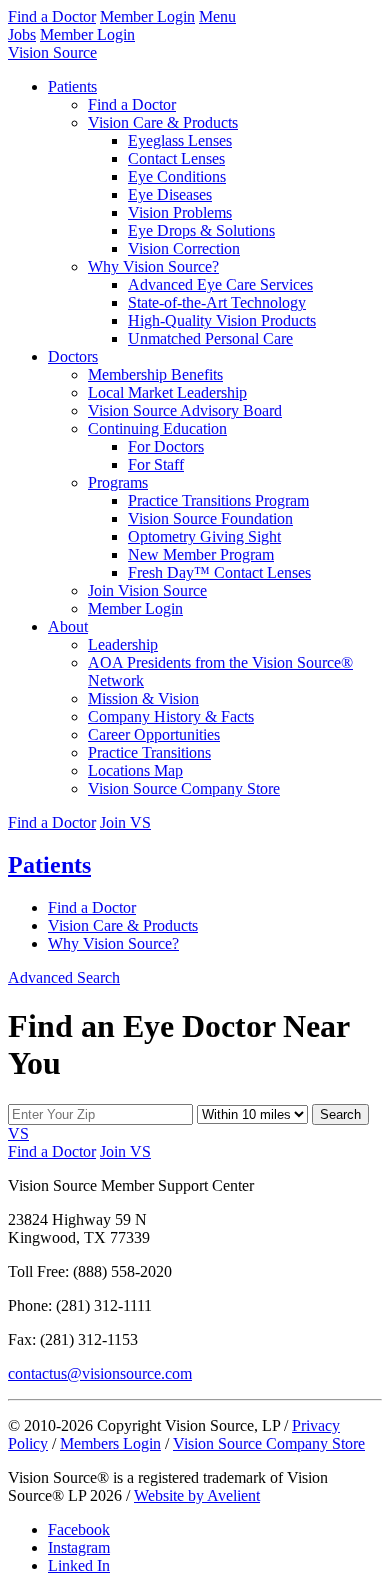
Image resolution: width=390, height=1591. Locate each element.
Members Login (110, 1443)
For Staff (156, 464)
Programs (118, 482)
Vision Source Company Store (184, 788)
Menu (217, 16)
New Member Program (201, 554)
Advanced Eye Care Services (220, 284)
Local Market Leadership (167, 392)
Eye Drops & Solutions (201, 230)
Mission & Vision (143, 698)
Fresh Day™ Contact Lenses (219, 572)
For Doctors (166, 446)
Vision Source (52, 52)
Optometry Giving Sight (204, 536)
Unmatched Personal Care (210, 338)
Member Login (147, 16)
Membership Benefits (155, 374)
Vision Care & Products (163, 122)
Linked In (79, 1565)
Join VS (125, 822)
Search (340, 1114)
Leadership (123, 644)
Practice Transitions (149, 752)
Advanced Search (64, 977)
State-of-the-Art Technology (217, 302)
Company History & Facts (171, 716)
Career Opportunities (154, 734)
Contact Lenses (176, 158)
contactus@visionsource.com (100, 1373)
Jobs (22, 34)
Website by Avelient (197, 1495)
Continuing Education (157, 428)
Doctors (73, 356)
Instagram (79, 1547)
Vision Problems (180, 212)
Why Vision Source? (153, 266)
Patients (72, 86)
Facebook (79, 1529)
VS (18, 1133)
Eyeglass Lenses (180, 140)
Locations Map (135, 770)
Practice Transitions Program (218, 500)
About (68, 626)
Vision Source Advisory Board (185, 410)
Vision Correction (184, 248)
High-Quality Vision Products (222, 320)
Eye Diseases (170, 194)
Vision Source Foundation (210, 518)
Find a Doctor (52, 16)
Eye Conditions (177, 176)
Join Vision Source (147, 590)
